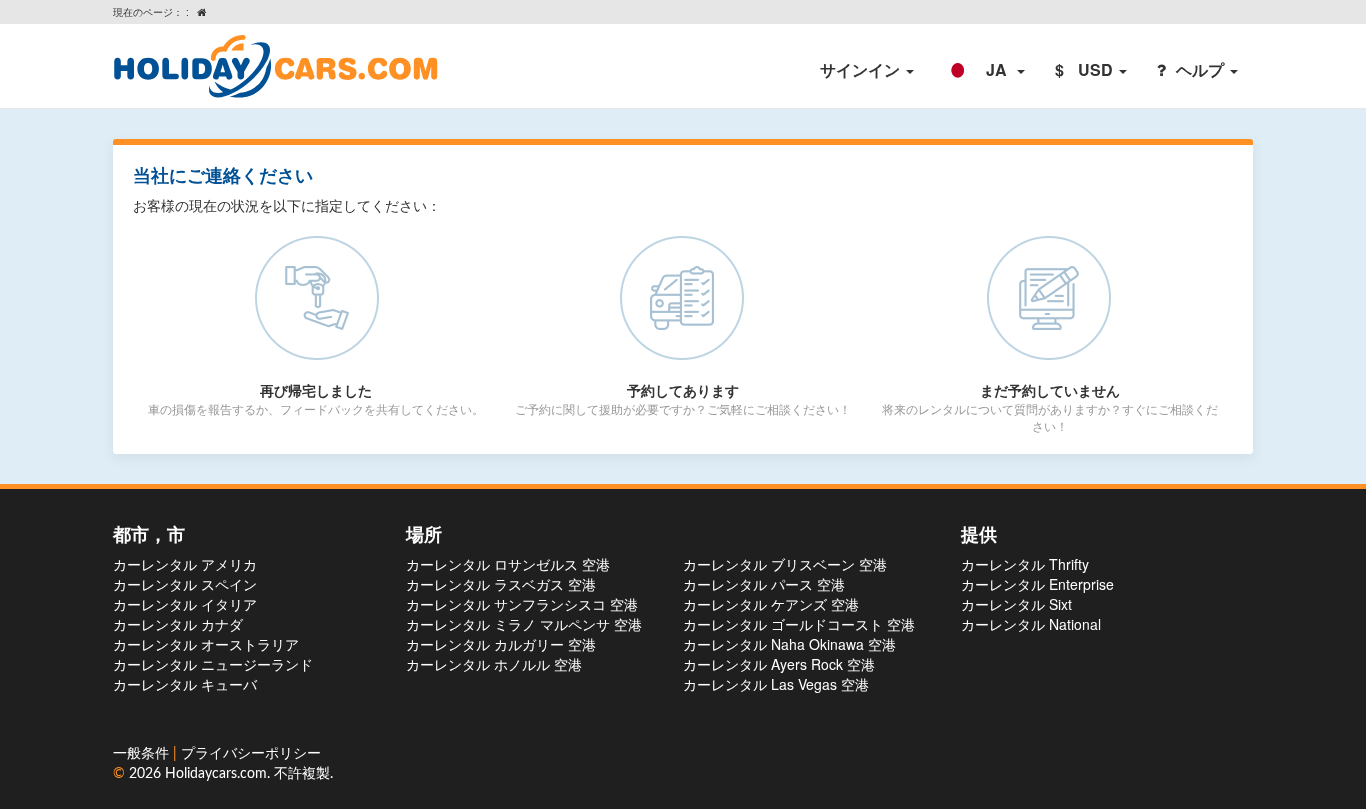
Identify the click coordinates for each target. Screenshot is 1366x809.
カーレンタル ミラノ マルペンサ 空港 (524, 624)
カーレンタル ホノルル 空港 (494, 664)
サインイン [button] (862, 69)
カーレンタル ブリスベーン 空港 (785, 564)
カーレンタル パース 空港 (764, 584)
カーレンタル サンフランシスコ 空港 (522, 604)
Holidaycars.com (216, 774)
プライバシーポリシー (251, 754)
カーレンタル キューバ (185, 684)
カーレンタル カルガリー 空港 (501, 644)
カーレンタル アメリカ (185, 564)
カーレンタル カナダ (178, 624)
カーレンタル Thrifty (1025, 564)
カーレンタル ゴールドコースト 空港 (799, 624)
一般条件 (143, 754)
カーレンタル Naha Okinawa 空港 (789, 644)
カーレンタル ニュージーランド (213, 664)
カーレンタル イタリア (185, 604)
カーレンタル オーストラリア (206, 644)
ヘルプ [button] (1202, 69)
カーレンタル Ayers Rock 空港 (779, 664)
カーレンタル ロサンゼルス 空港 (508, 564)
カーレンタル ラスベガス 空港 (501, 584)
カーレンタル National (1031, 624)
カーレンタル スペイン (185, 584)
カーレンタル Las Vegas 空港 (776, 684)
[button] (984, 70)
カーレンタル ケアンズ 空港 (771, 604)
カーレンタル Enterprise (1037, 584)
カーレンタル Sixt (1016, 604)
